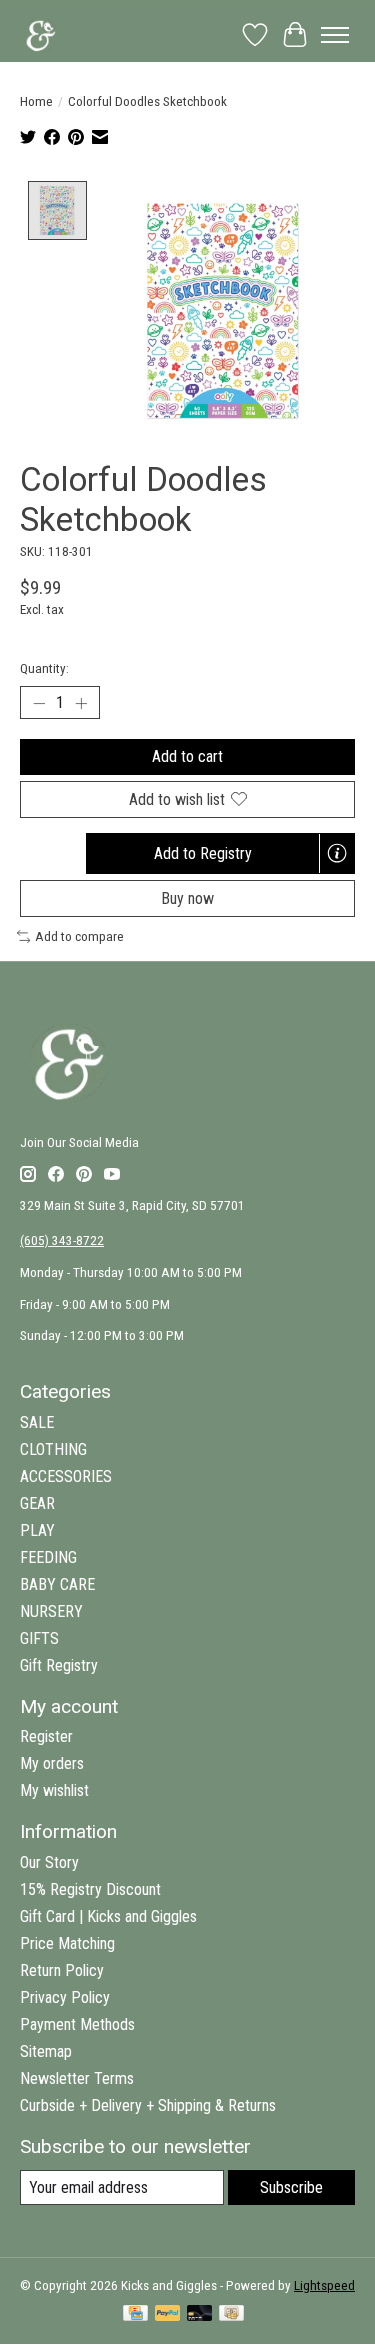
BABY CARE (57, 1584)
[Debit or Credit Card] (200, 2314)
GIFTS (39, 1638)
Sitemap (46, 2051)
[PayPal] (168, 2314)
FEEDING (48, 1557)
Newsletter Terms (77, 2078)
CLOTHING (53, 1449)
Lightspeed (324, 2285)
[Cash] (231, 2314)
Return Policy (62, 1970)
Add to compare (79, 936)
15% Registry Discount (90, 1889)
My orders (52, 1763)
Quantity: (44, 668)
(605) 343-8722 (62, 1240)
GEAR (37, 1503)
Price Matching (67, 1943)
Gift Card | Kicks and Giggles (108, 1916)
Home (36, 101)
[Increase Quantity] (81, 703)
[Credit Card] (135, 2314)
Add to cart (187, 756)
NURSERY (51, 1611)
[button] (220, 853)
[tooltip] (337, 853)
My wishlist (54, 1790)
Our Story (49, 1862)
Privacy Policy (65, 1997)
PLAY (37, 1530)
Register (46, 1736)
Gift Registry (59, 1665)
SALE (37, 1422)
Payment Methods (77, 2024)
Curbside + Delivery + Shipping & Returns (148, 2105)
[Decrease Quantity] (39, 703)
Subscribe (291, 2187)
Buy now (187, 898)
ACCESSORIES (66, 1476)
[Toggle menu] (335, 35)
